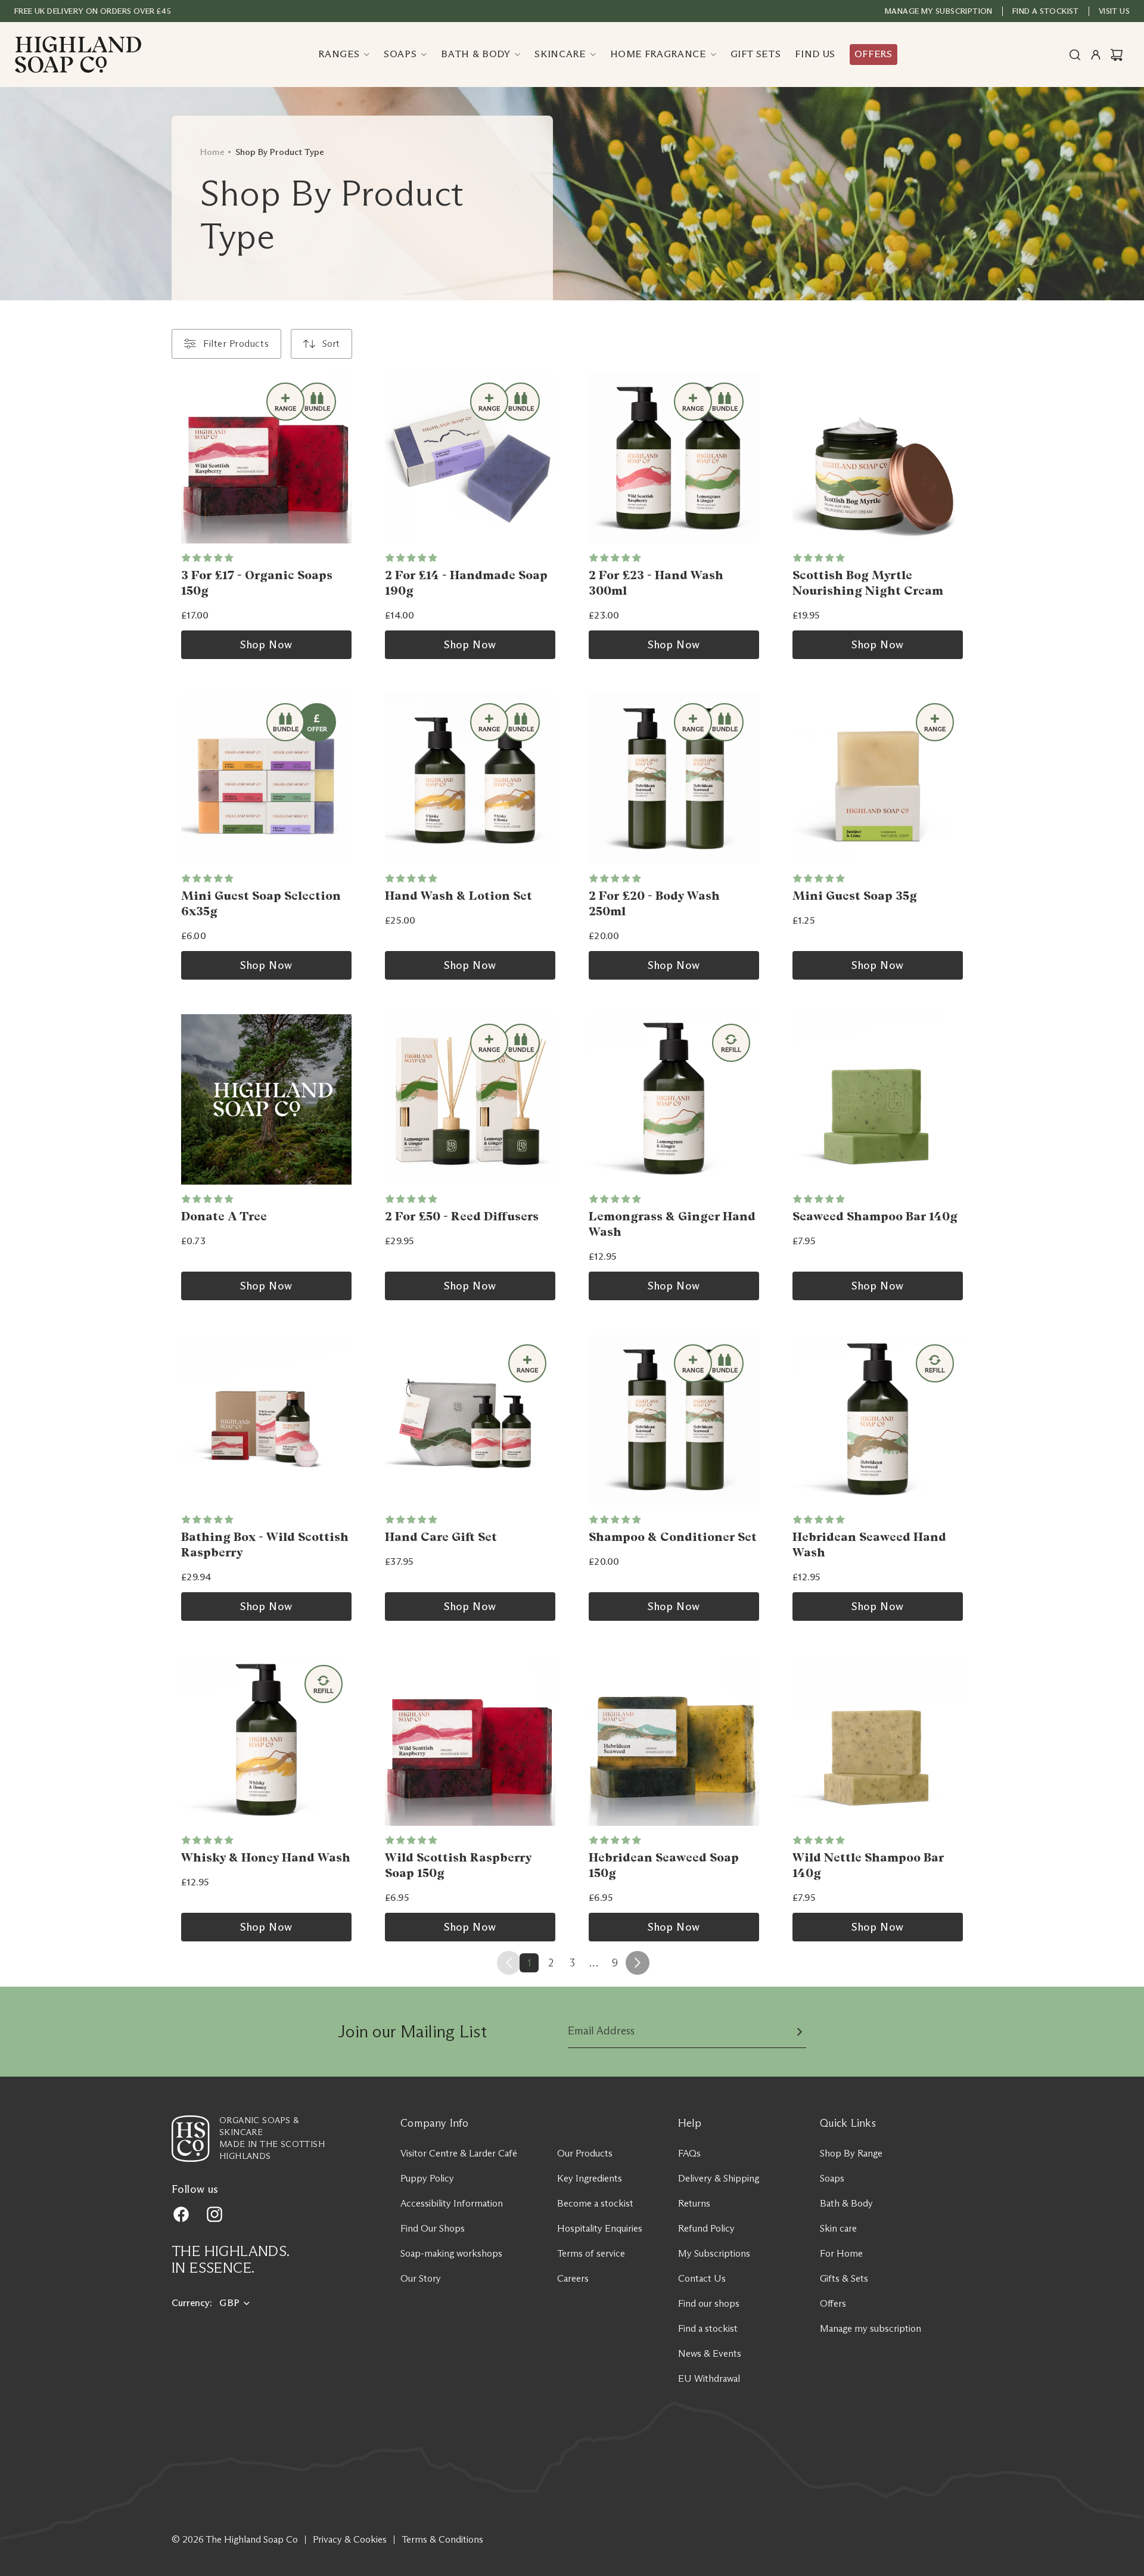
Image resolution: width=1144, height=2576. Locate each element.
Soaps (832, 2178)
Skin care (838, 2228)
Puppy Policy (427, 2178)
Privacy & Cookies (350, 2539)
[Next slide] (746, 458)
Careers (573, 2278)
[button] (321, 344)
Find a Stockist (1046, 11)
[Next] (638, 1963)
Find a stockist (708, 2328)
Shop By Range (851, 2153)
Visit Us (1114, 11)
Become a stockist (595, 2203)
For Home (841, 2253)
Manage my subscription (939, 11)
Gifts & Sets (844, 2278)
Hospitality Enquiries (600, 2228)
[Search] (1075, 55)
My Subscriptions (714, 2253)
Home (212, 152)
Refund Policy (706, 2228)
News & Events (710, 2353)
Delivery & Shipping (719, 2178)
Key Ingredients (590, 2178)
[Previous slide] (602, 458)
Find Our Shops (433, 2228)
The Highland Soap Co (252, 2539)
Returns (694, 2203)
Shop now (266, 645)
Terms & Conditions (442, 2539)
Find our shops (709, 2303)
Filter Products (236, 344)
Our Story (421, 2278)
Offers (833, 2303)
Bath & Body (846, 2203)
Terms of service (591, 2253)
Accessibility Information (452, 2203)
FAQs (689, 2153)
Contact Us (702, 2278)
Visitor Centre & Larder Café (459, 2153)
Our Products (585, 2153)
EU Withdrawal (709, 2378)
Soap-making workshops (451, 2253)
